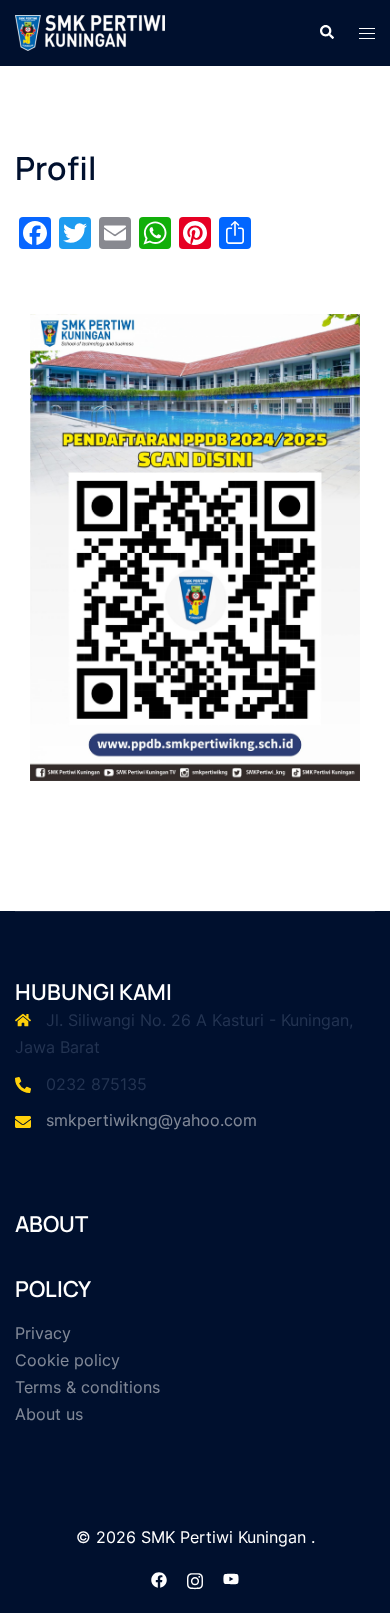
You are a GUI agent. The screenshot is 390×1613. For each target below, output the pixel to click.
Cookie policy (67, 1360)
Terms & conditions (87, 1387)
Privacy (43, 1333)
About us (49, 1414)
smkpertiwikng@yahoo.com (151, 1120)
